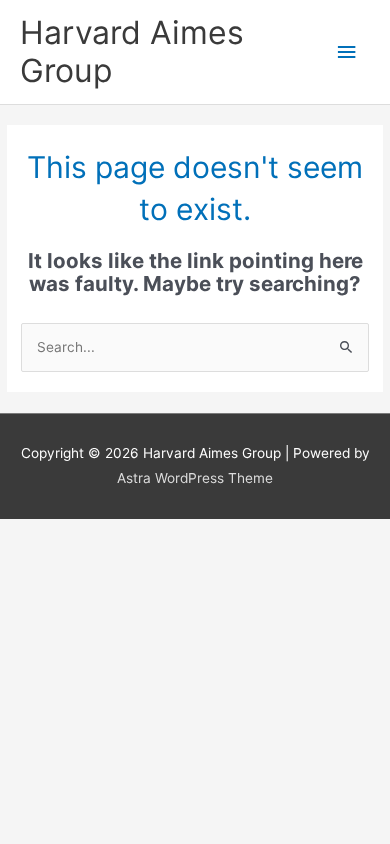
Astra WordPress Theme (195, 478)
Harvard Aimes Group (132, 51)
